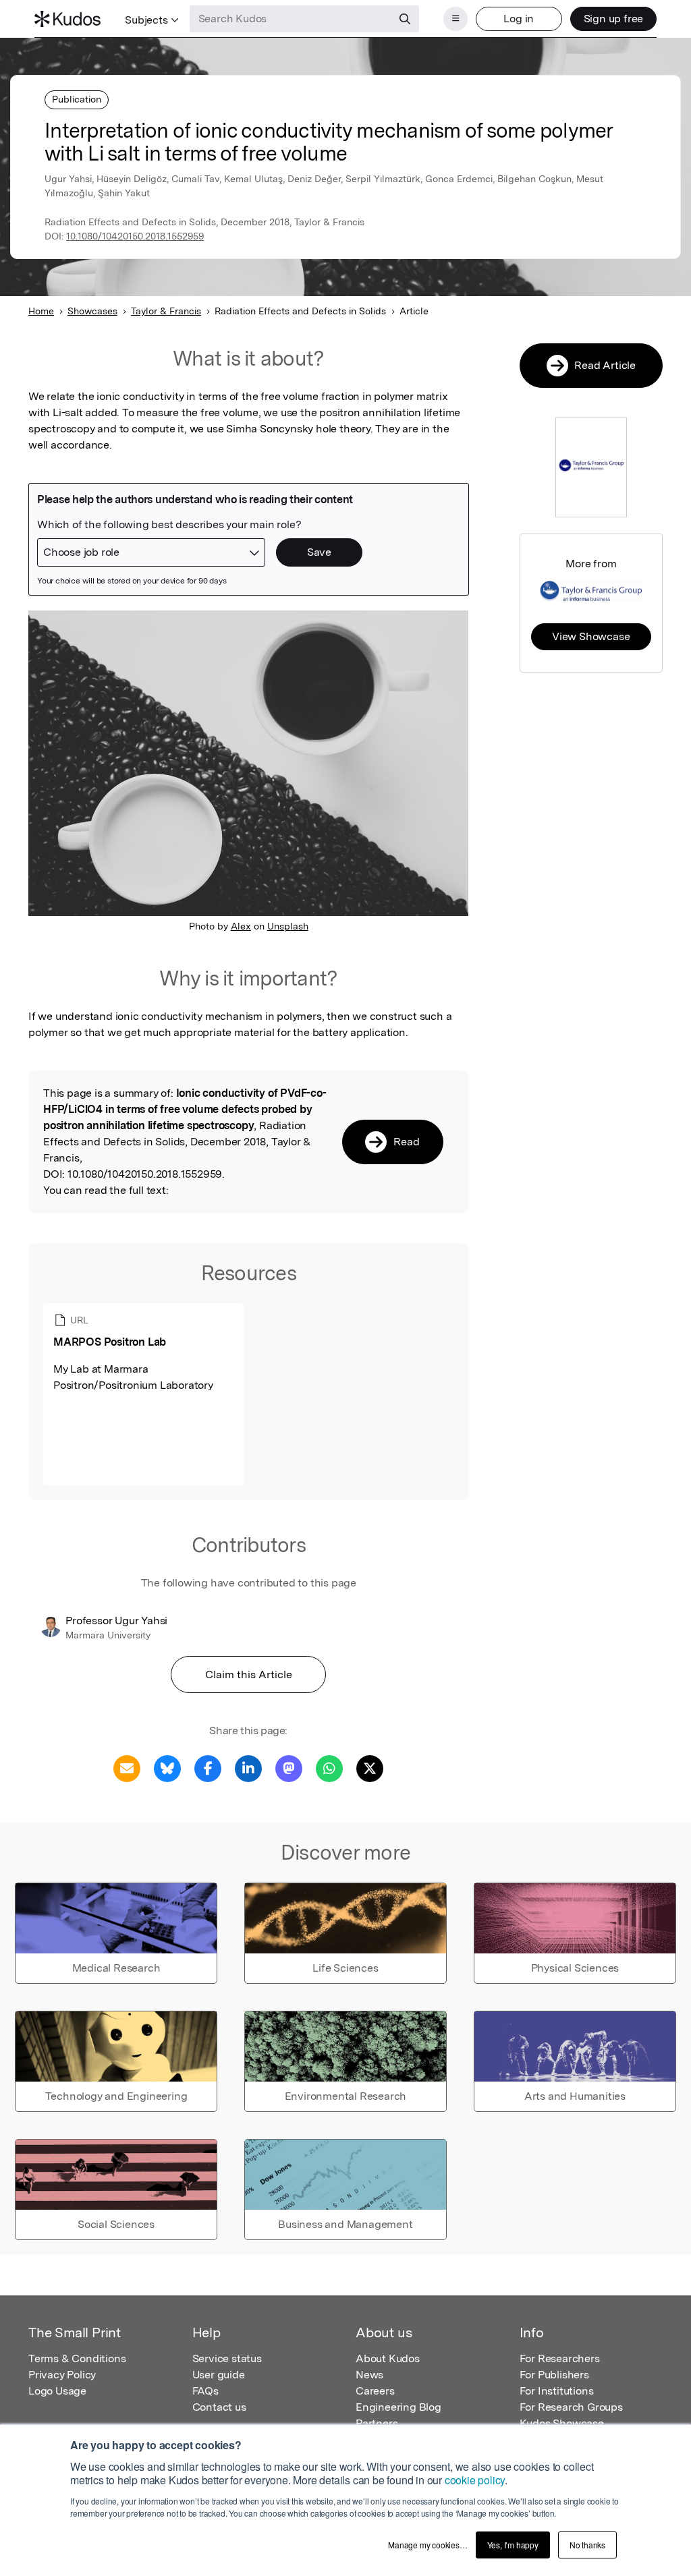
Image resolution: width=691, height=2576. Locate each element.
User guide (219, 2375)
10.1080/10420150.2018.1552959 (135, 236)
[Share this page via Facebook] (208, 1768)
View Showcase (591, 636)
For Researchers (560, 2358)
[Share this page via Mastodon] (289, 1768)
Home (41, 311)
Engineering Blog (398, 2407)
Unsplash (288, 926)
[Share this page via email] (127, 1768)
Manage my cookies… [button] (427, 2545)
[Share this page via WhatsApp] (329, 1768)
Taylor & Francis (166, 311)
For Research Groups (571, 2407)
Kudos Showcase (562, 2423)
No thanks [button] (587, 2545)
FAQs (205, 2391)
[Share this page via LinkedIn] (248, 1768)
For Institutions (557, 2391)
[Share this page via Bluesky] (167, 1768)
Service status (227, 2358)
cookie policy (475, 2480)
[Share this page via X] (370, 1768)
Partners (377, 2423)
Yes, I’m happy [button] (513, 2545)
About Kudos (388, 2358)
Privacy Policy (62, 2375)
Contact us (219, 2407)
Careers (375, 2391)
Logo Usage (57, 2391)
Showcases (92, 311)
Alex (241, 926)
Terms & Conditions (77, 2358)
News (369, 2375)
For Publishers (554, 2375)
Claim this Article (249, 1675)
